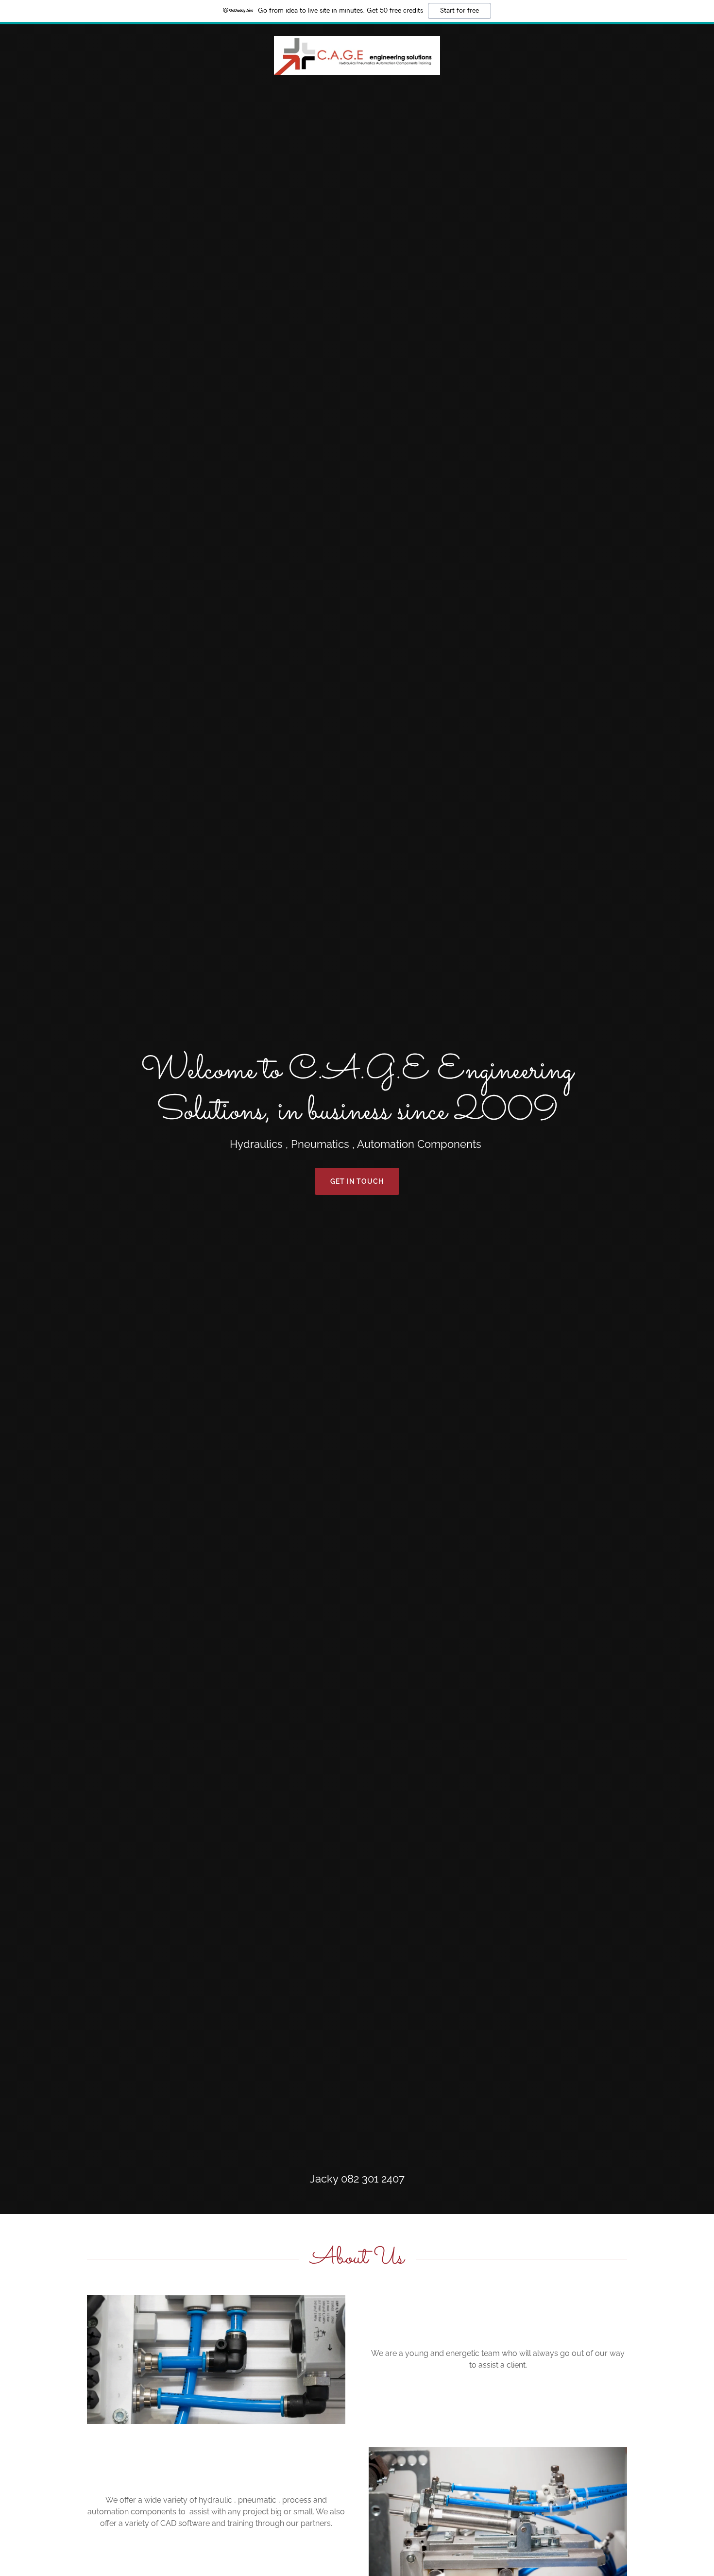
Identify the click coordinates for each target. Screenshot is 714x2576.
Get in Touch (357, 1181)
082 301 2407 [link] (373, 2179)
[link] (357, 55)
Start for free (459, 11)
